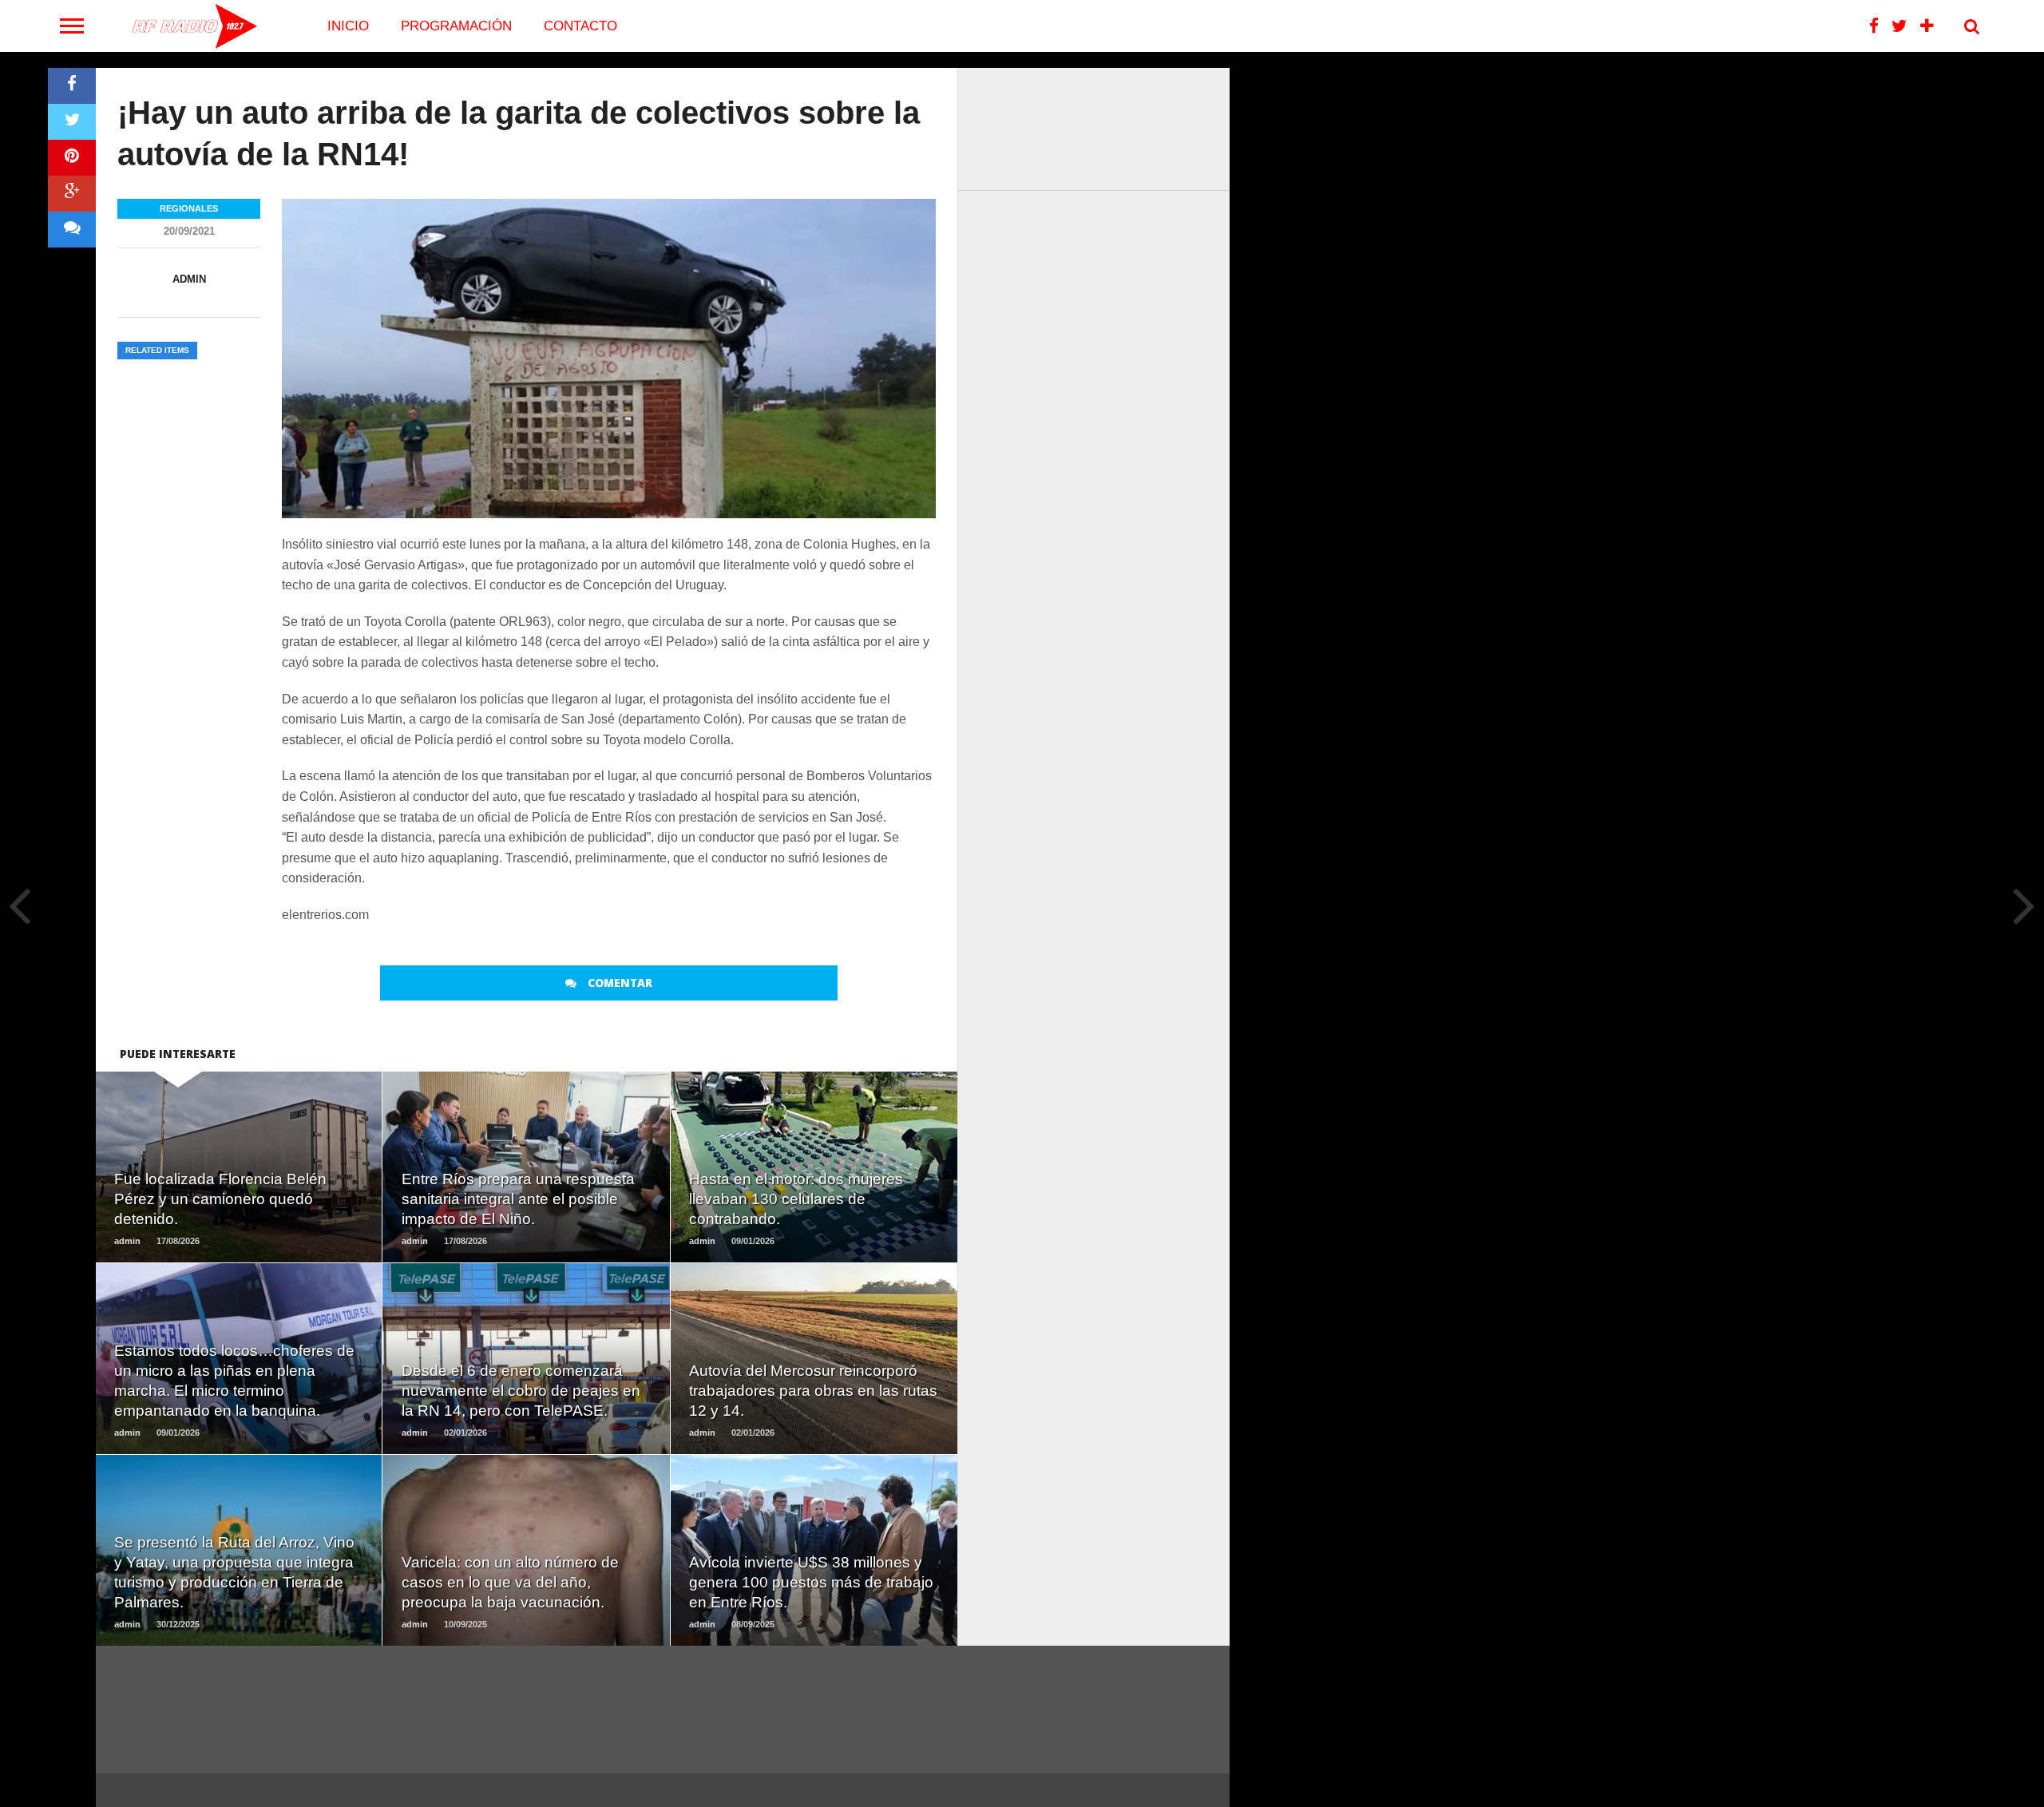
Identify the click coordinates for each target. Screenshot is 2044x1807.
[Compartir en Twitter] (72, 122)
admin (189, 279)
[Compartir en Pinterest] (72, 158)
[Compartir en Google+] (72, 194)
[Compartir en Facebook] (72, 86)
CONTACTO (580, 26)
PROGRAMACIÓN (456, 26)
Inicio (348, 26)
